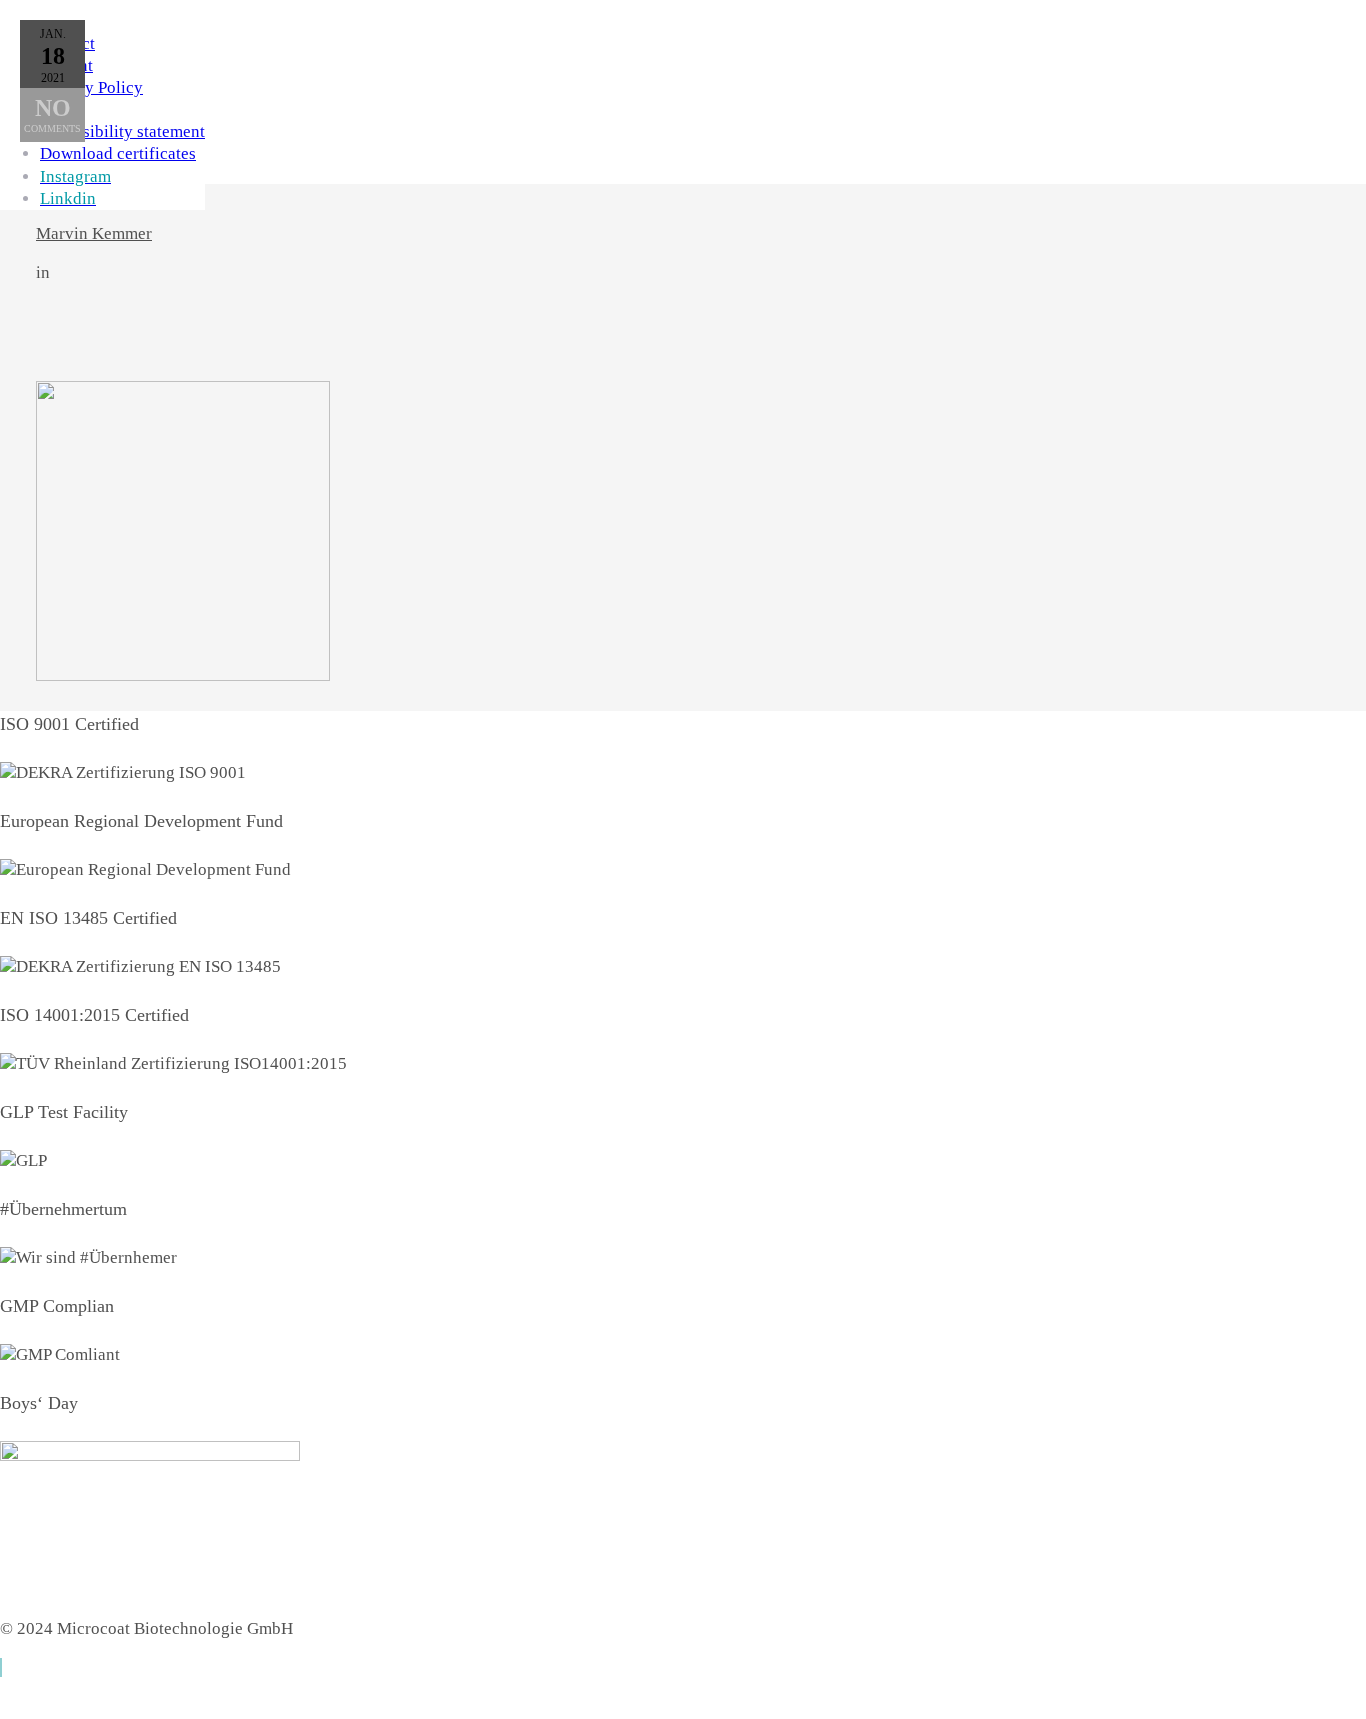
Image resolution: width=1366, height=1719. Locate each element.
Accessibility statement (122, 131)
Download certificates (118, 153)
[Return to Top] (1, 1667)
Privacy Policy (91, 87)
